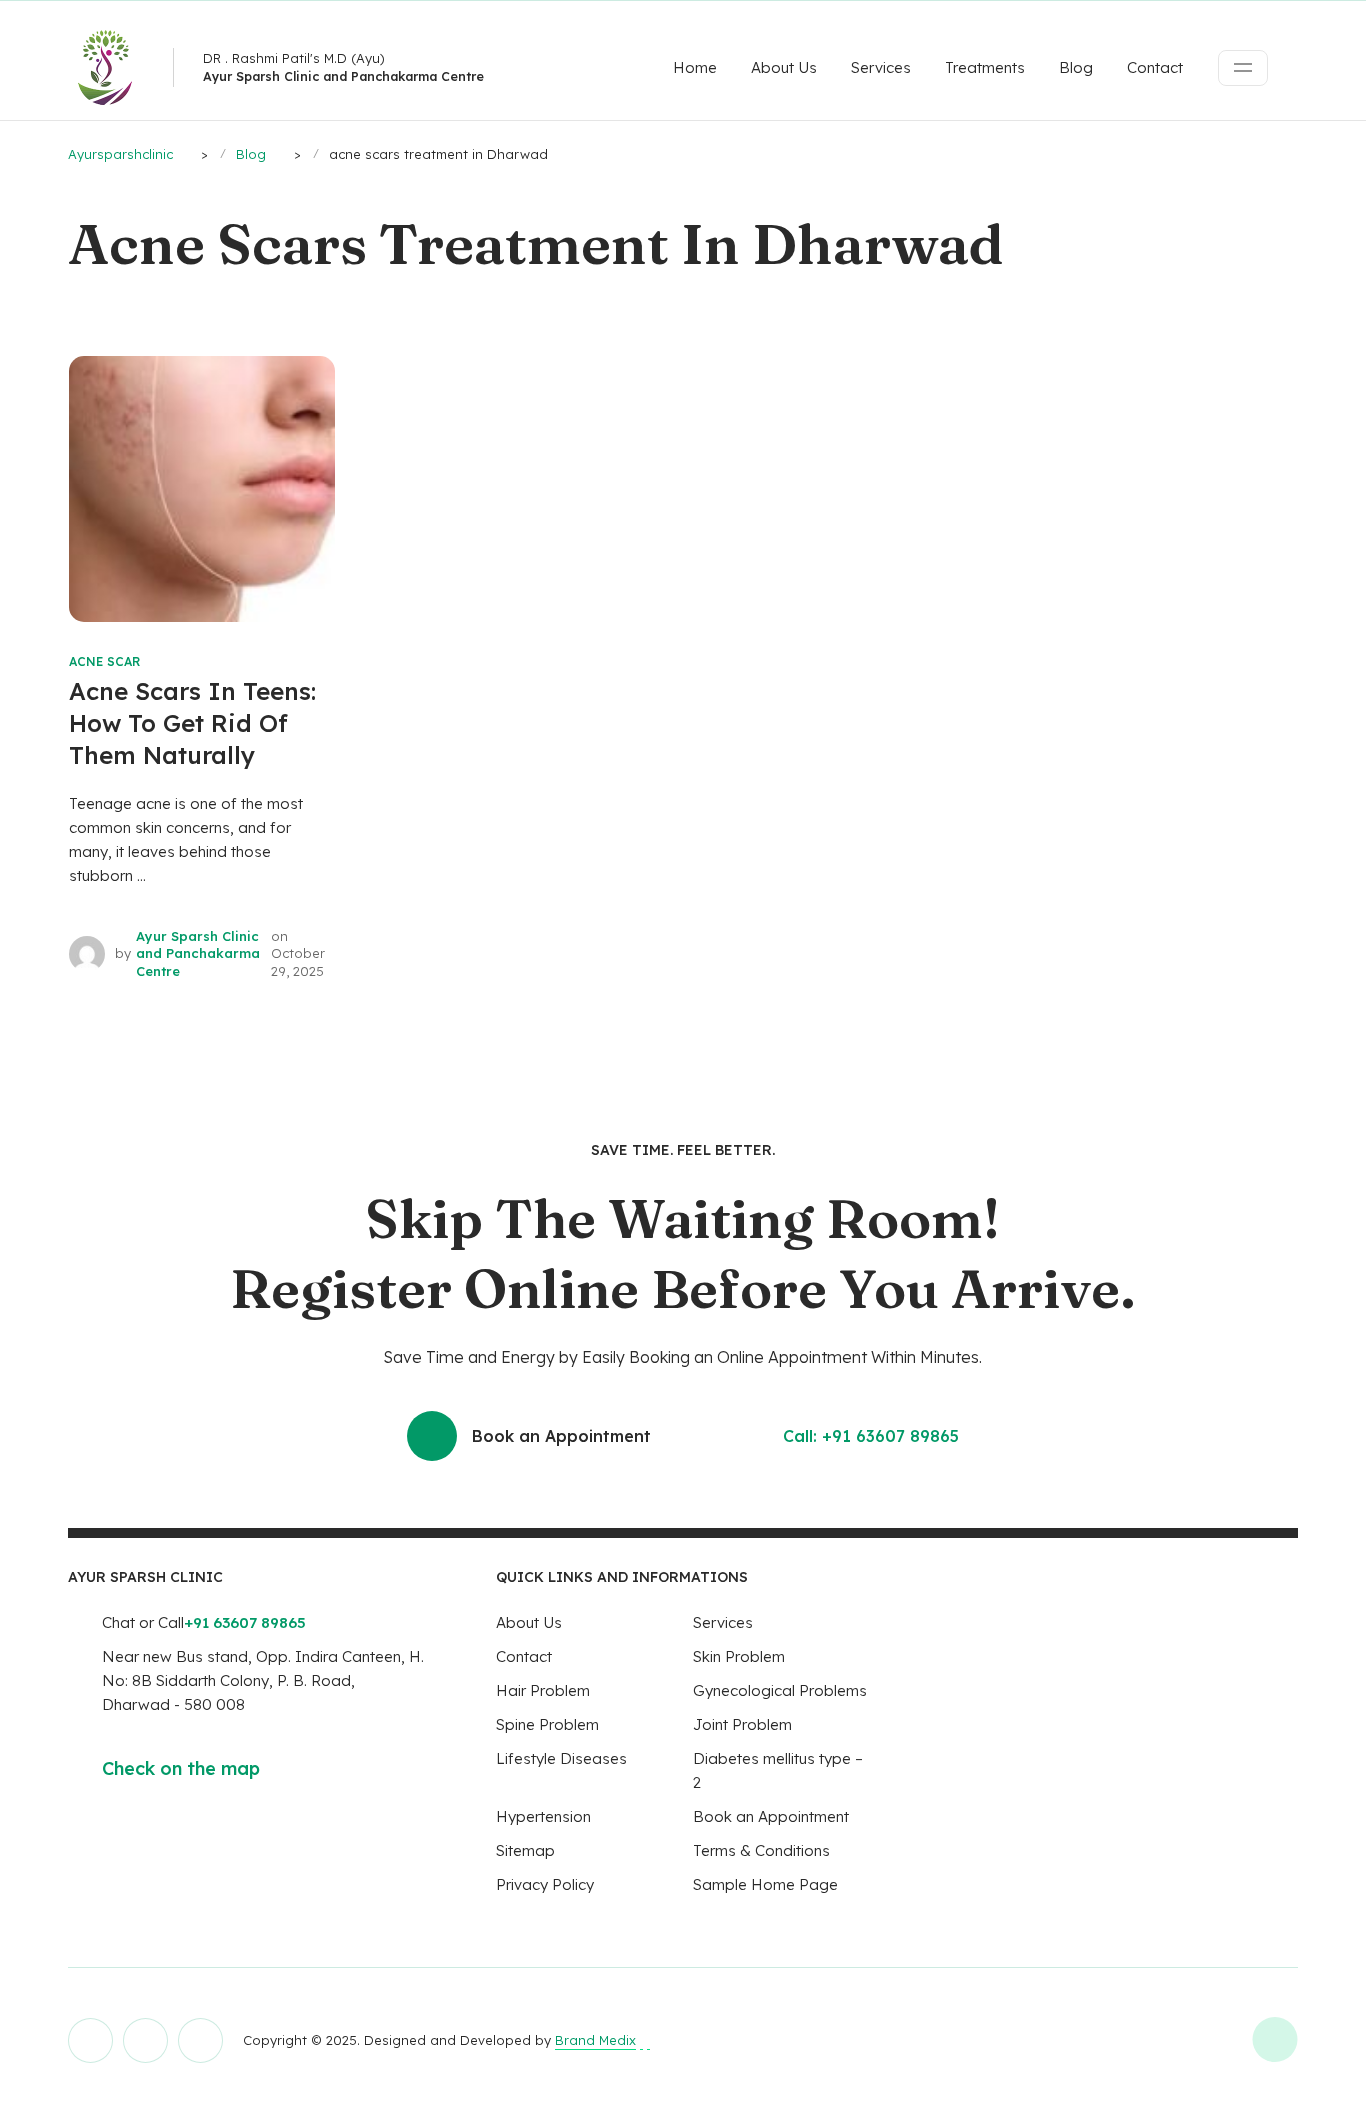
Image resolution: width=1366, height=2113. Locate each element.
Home (695, 67)
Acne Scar (104, 661)
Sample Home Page (765, 1884)
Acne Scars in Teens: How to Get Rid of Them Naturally (192, 723)
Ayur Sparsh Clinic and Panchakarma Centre (198, 953)
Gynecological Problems (780, 1690)
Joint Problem (742, 1724)
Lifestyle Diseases (561, 1758)
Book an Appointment (561, 1436)
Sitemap (525, 1850)
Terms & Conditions (761, 1850)
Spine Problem (547, 1724)
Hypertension (543, 1816)
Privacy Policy (545, 1884)
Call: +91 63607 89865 (871, 1436)
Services (881, 67)
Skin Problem (739, 1656)
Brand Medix (595, 2040)
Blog (1076, 67)
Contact (1155, 67)
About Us (784, 67)
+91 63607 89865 (245, 1622)
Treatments (985, 67)
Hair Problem (543, 1690)
